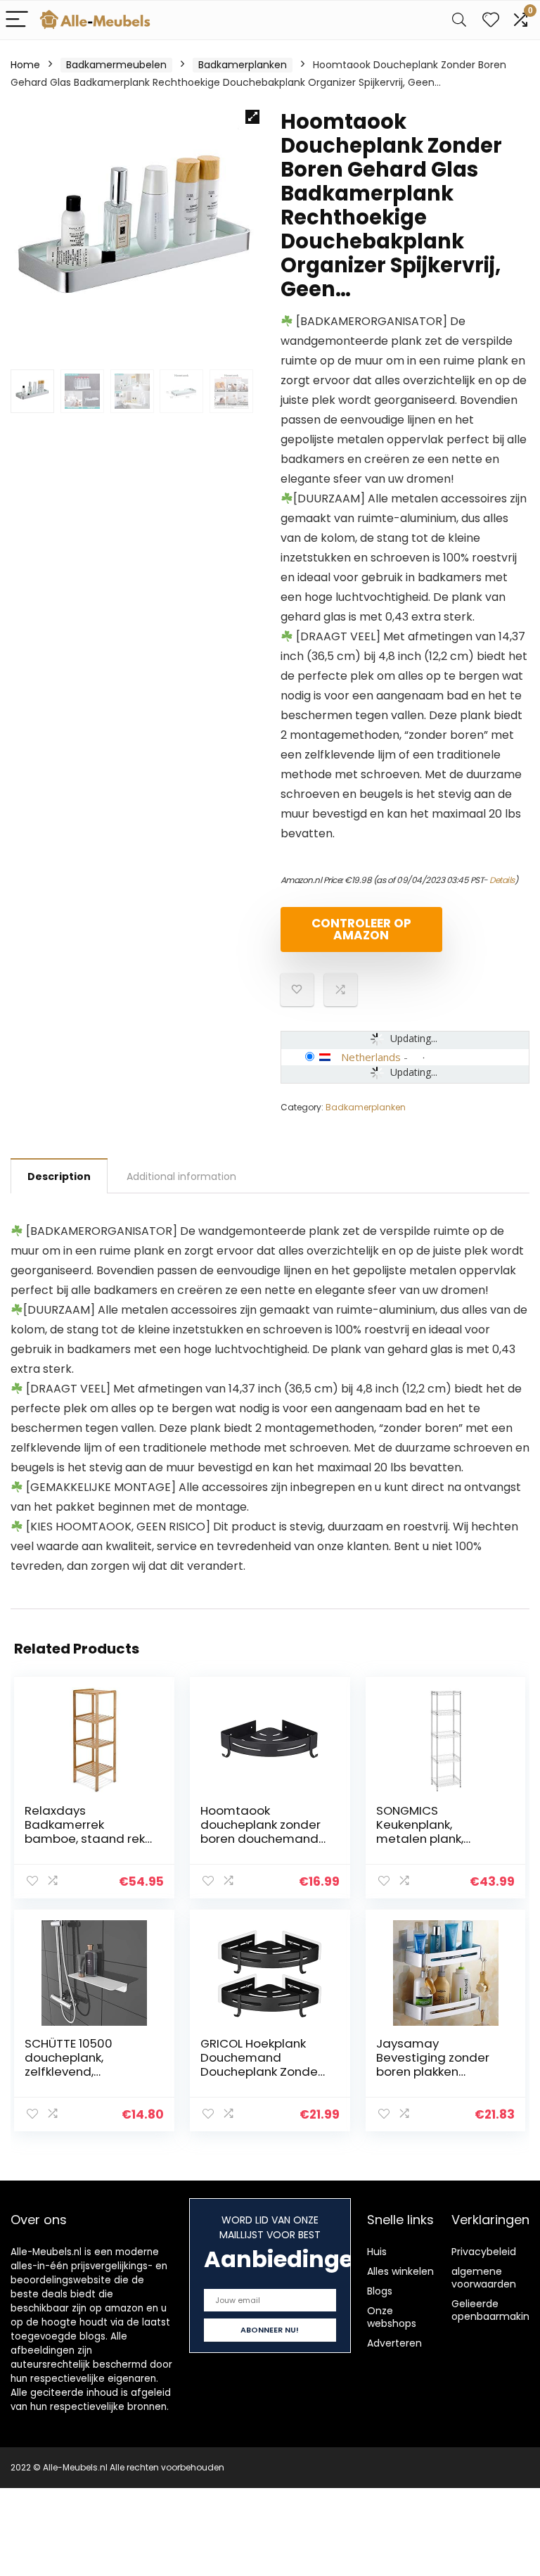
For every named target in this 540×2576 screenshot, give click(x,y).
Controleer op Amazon (361, 929)
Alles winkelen (400, 2271)
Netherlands (371, 1057)
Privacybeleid (484, 2252)
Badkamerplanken (243, 65)
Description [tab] (59, 1176)
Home (25, 65)
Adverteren (394, 2343)
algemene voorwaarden (484, 2278)
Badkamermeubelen (116, 65)
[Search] (459, 20)
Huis (377, 2252)
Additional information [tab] (181, 1176)
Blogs (380, 2291)
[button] (252, 117)
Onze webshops (392, 2317)
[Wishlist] (491, 20)
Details (502, 880)
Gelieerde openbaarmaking (494, 2310)
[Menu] (17, 20)
